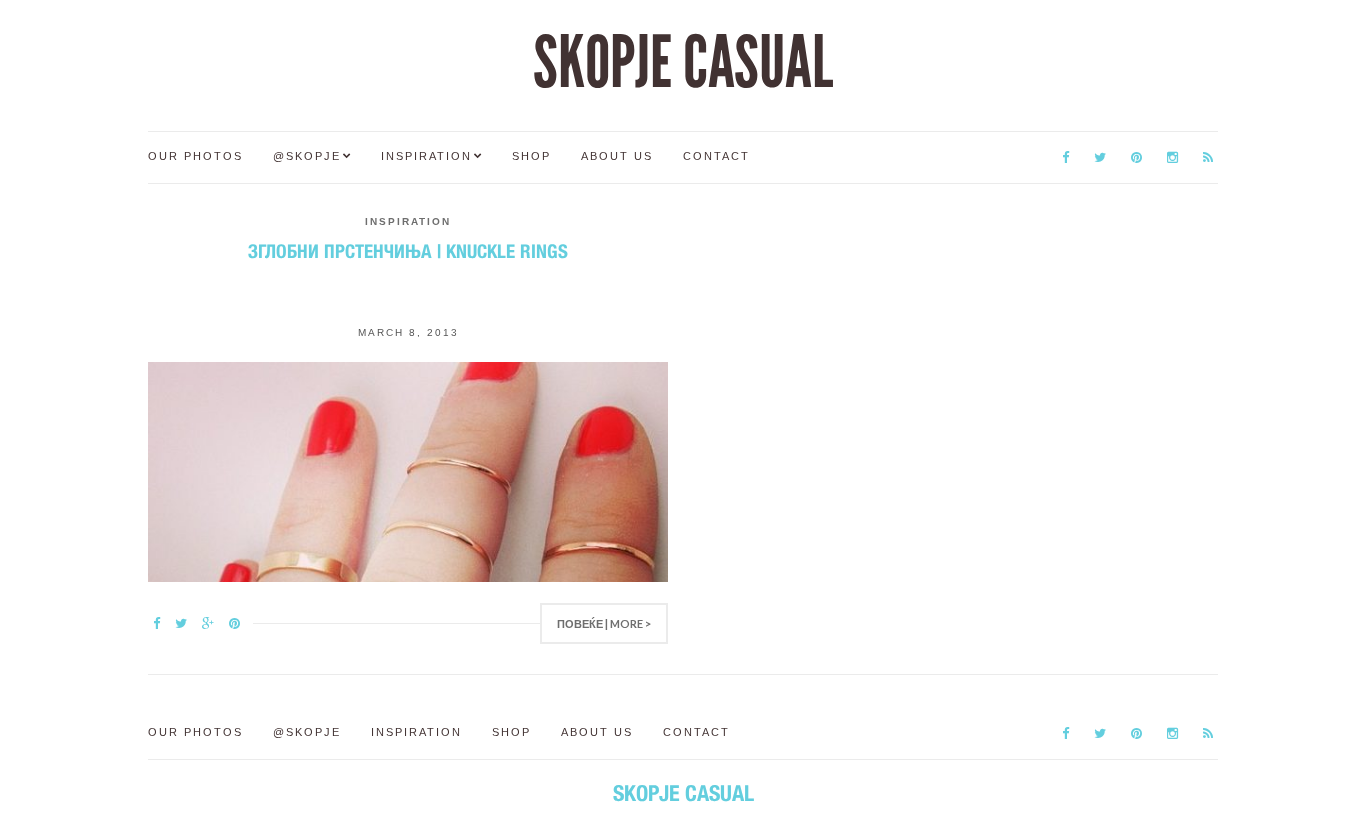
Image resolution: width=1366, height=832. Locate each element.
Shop (531, 156)
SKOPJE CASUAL (683, 63)
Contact (716, 156)
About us (617, 156)
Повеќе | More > (604, 623)
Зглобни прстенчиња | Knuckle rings (408, 251)
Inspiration (426, 156)
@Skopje (307, 156)
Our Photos (195, 156)
